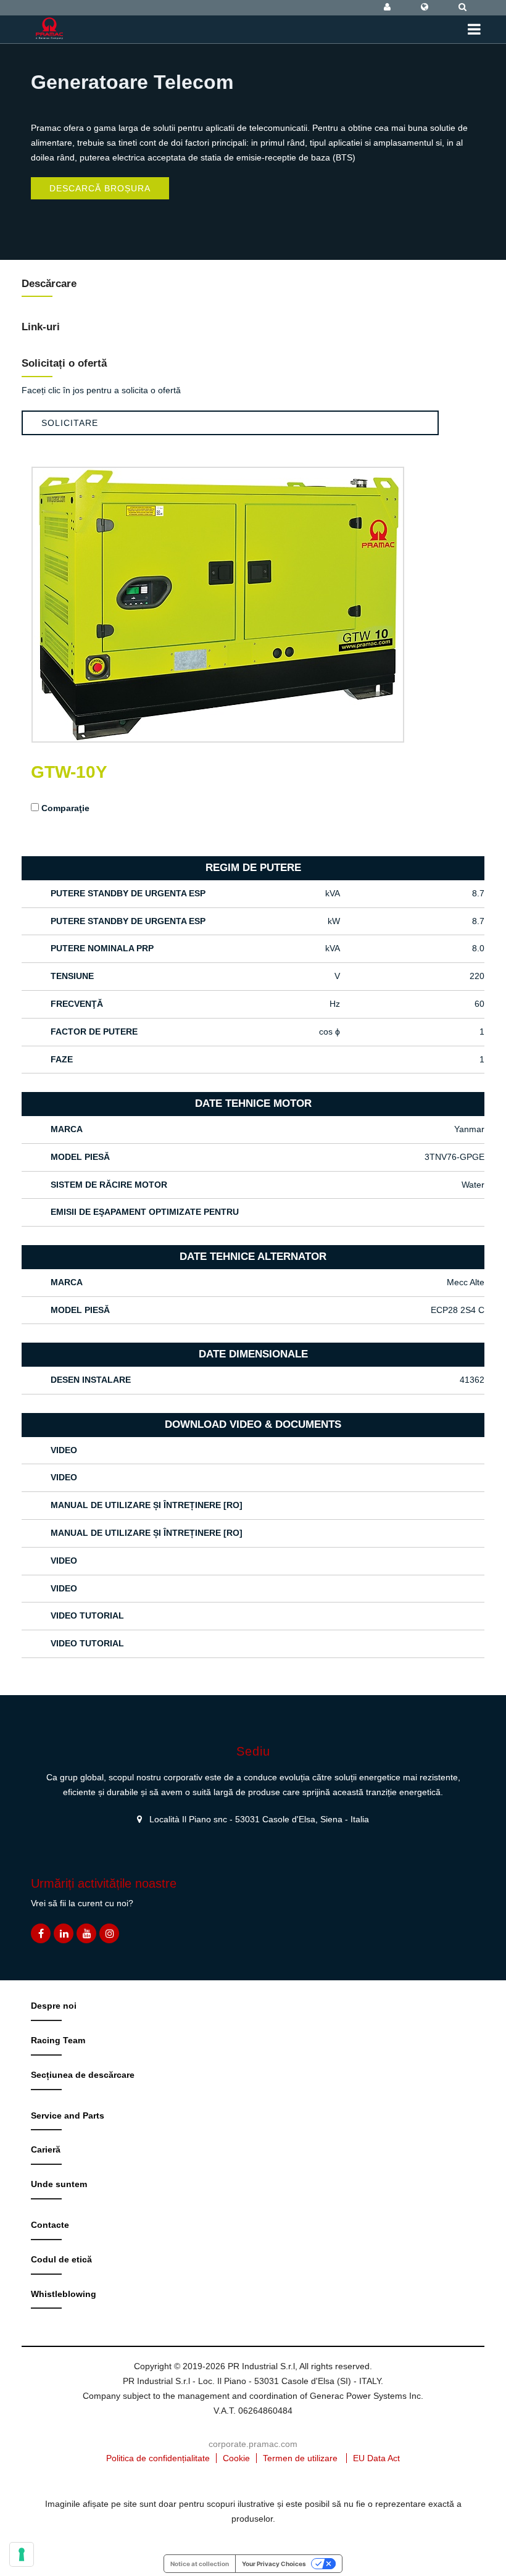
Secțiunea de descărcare (83, 2075)
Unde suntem (59, 2184)
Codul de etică (61, 2259)
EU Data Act (376, 2458)
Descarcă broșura (100, 188)
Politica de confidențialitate (158, 2458)
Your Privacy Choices (274, 2564)
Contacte (50, 2225)
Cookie (236, 2458)
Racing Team (58, 2040)
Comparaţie (65, 808)
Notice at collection (200, 2564)
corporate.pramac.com (253, 2444)
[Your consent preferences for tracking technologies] (22, 2554)
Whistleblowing (64, 2294)
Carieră (46, 2149)
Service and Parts (68, 2115)
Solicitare (70, 423)
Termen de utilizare (300, 2458)
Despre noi (54, 2006)
